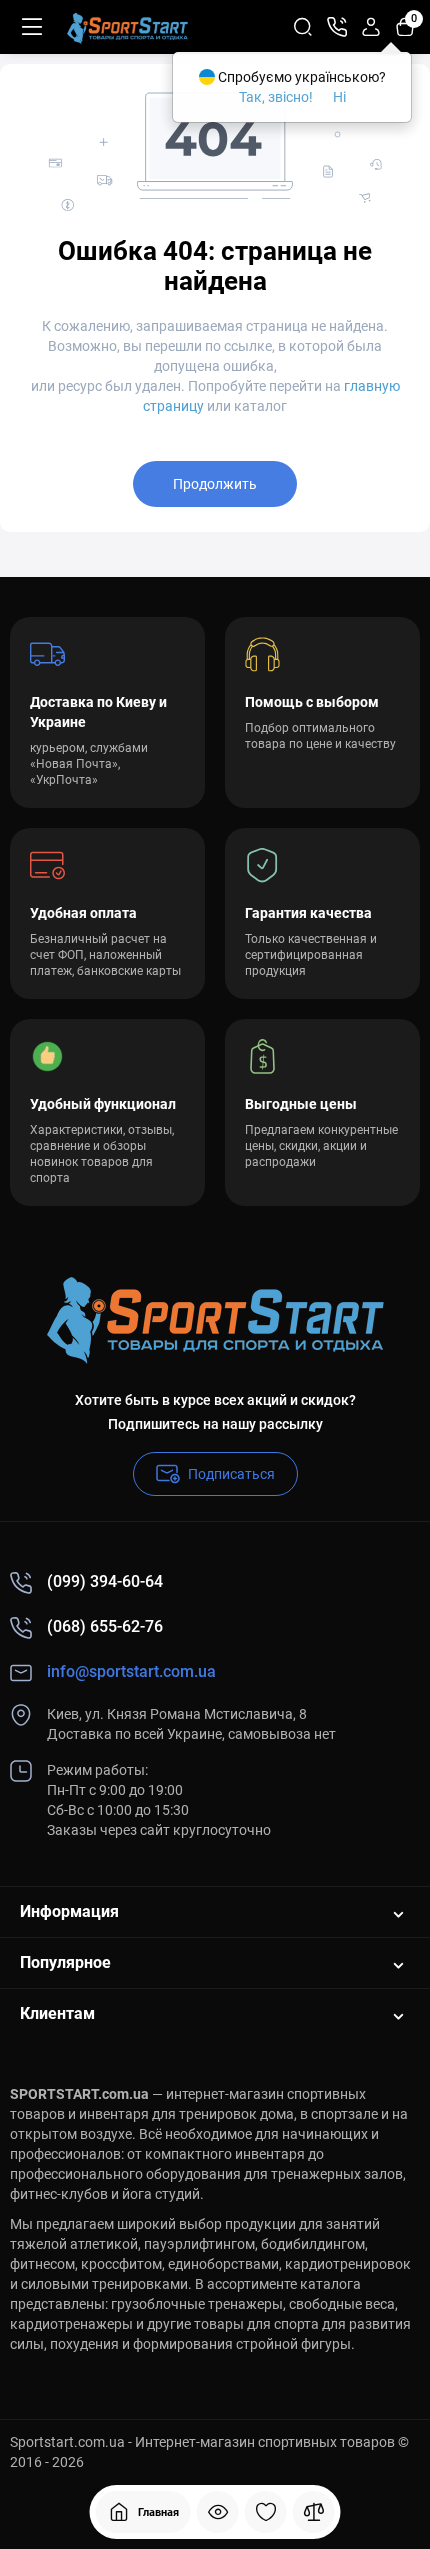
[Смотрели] (218, 2512)
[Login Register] (371, 27)
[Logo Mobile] (127, 27)
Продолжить (215, 484)
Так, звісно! (276, 97)
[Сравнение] (314, 2512)
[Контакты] (337, 27)
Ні (339, 97)
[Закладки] (266, 2512)
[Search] (303, 27)
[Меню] (32, 27)
